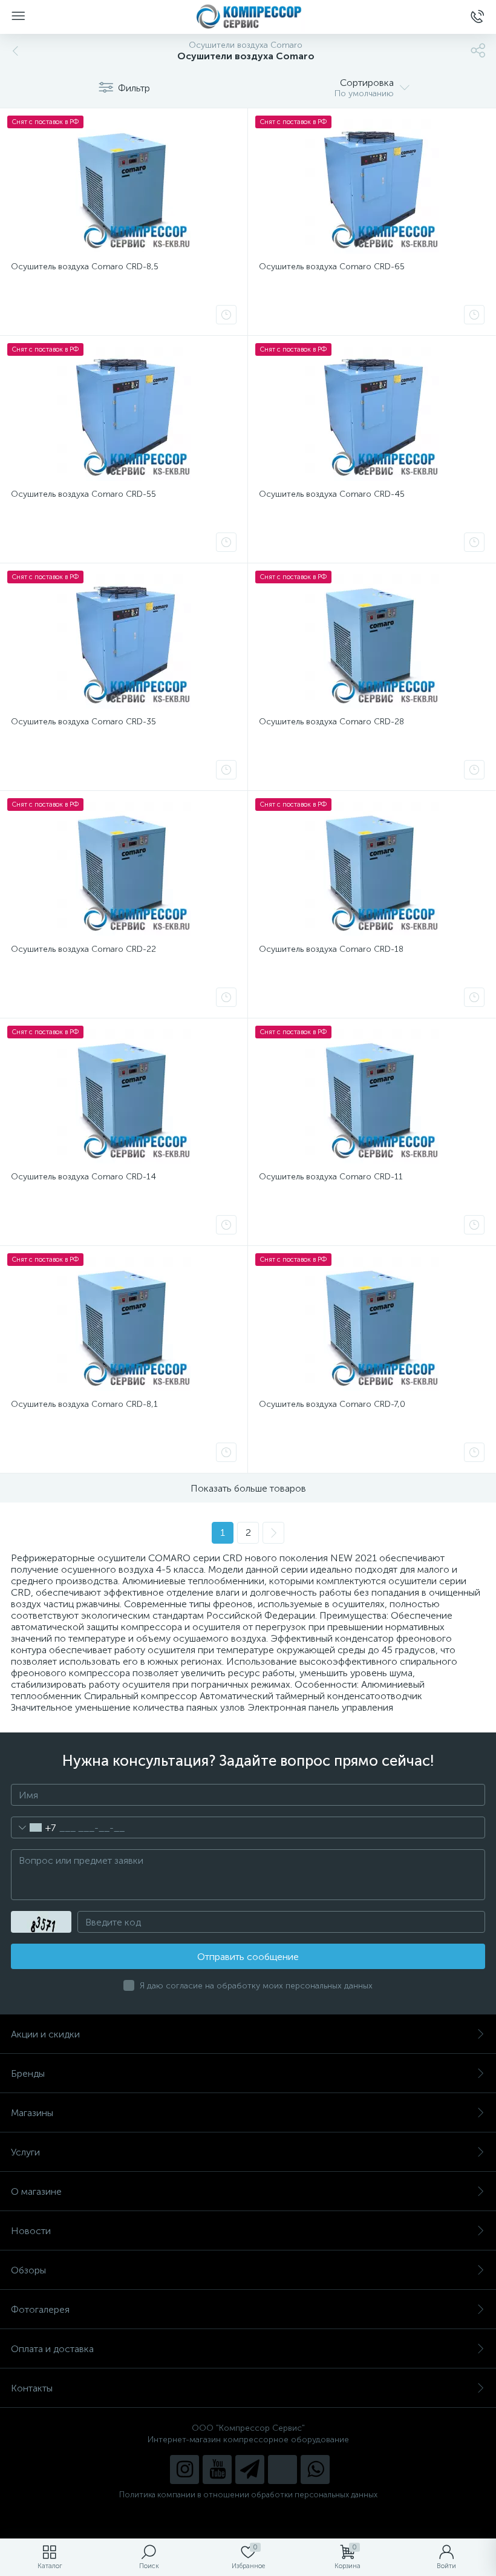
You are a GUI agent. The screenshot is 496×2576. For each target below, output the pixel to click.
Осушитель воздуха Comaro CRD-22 (83, 949)
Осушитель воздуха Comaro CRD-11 (331, 1177)
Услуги (25, 2152)
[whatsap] (315, 2469)
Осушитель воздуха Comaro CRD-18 (331, 949)
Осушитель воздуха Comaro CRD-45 (332, 494)
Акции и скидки (45, 2034)
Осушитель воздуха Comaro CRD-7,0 (332, 1404)
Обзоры (28, 2270)
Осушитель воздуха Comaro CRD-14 (83, 1177)
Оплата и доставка (52, 2349)
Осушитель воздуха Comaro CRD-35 (83, 722)
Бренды (28, 2073)
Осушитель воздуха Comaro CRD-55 (83, 494)
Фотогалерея (40, 2309)
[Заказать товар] (226, 315)
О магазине (36, 2191)
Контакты (32, 2388)
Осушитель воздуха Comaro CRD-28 (331, 722)
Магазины (32, 2113)
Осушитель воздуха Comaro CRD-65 (332, 267)
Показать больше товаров (248, 1488)
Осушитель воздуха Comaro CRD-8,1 (84, 1404)
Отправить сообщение (248, 1957)
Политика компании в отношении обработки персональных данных (248, 2495)
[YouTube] (217, 2469)
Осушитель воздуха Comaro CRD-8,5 (85, 267)
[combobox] (34, 1827)
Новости (31, 2231)
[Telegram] (250, 2469)
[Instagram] (184, 2469)
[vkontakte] (282, 2469)
